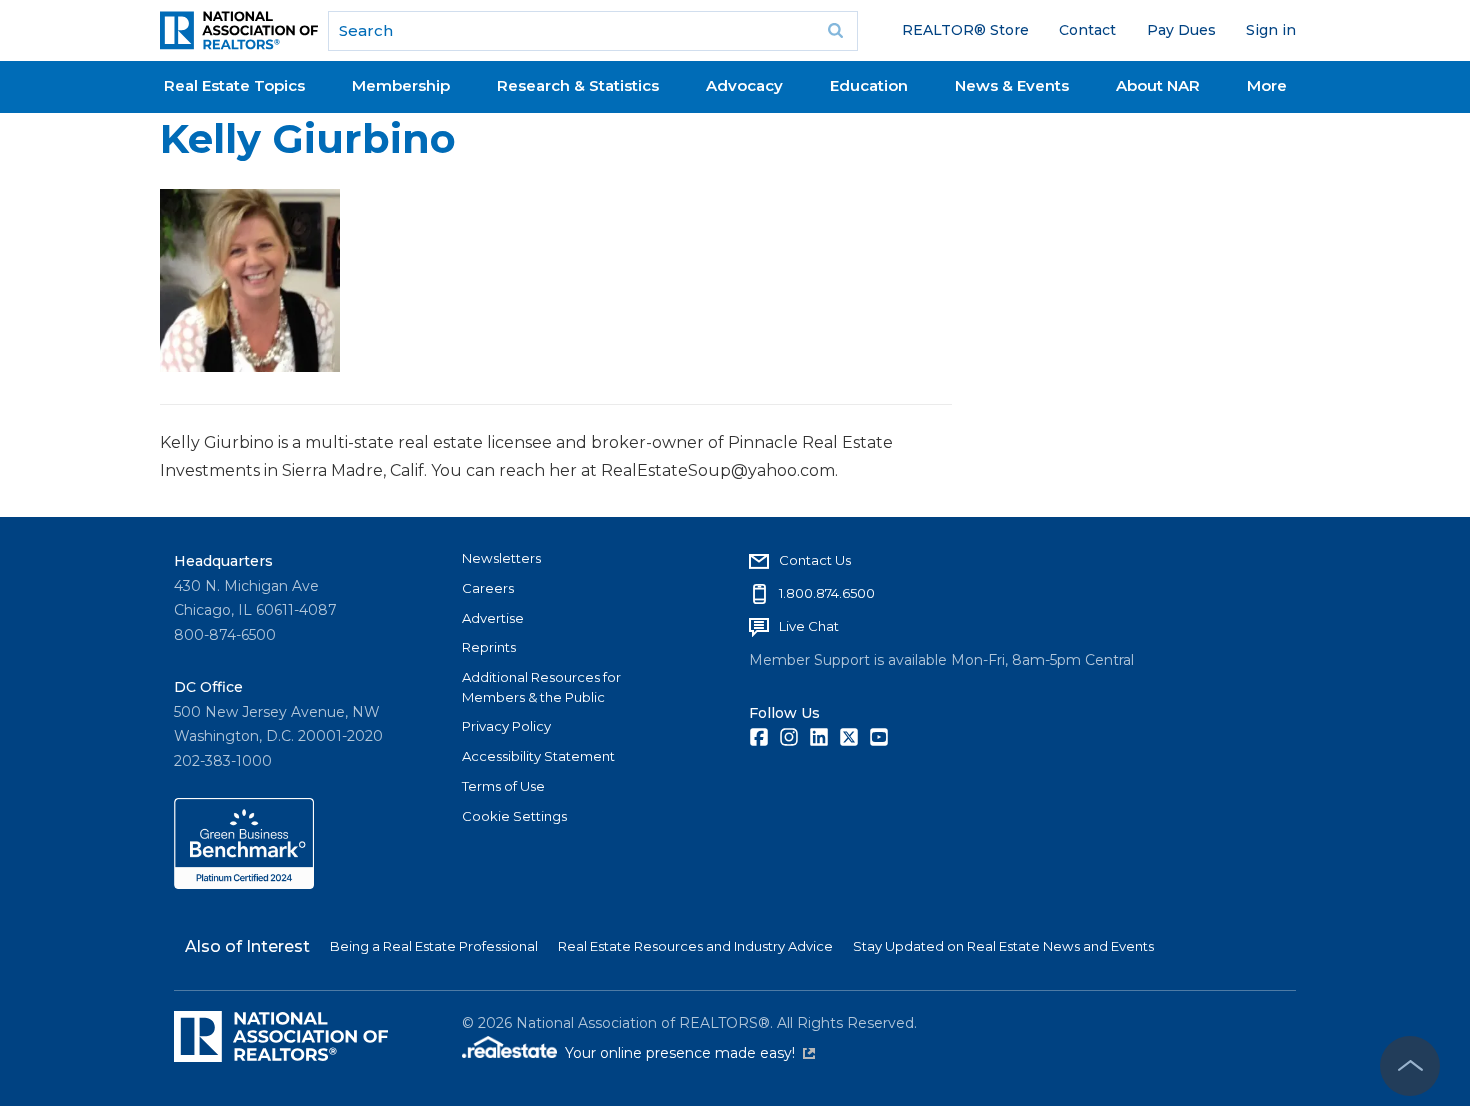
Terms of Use (503, 786)
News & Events (1012, 85)
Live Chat (809, 626)
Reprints (489, 647)
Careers (488, 588)
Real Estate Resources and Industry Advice (695, 946)
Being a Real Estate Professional (434, 946)
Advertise (493, 618)
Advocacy (744, 85)
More (1267, 85)
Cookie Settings (514, 816)
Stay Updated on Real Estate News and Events (1003, 946)
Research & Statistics (578, 85)
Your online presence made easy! (690, 1053)
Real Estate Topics (234, 85)
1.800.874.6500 (827, 593)
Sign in (1271, 30)
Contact (1087, 30)
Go (836, 31)
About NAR (1158, 85)
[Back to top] (1410, 1066)
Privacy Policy (506, 726)
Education (869, 85)
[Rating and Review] (244, 884)
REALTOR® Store (965, 30)
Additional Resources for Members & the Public (541, 687)
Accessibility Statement (538, 756)
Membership (401, 85)
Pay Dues (1181, 30)
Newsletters (501, 558)
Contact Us (815, 560)
